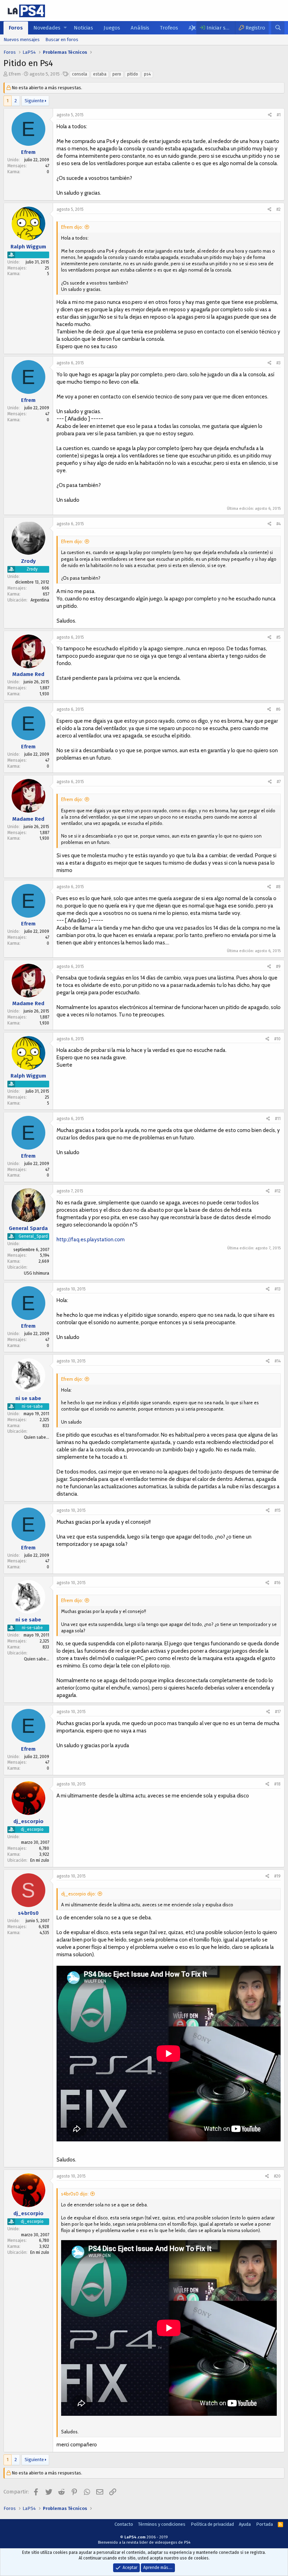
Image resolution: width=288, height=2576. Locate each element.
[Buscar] (278, 28)
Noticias (83, 28)
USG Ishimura (37, 1273)
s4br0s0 (28, 1913)
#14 (278, 1361)
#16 (277, 1583)
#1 (279, 115)
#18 (277, 1784)
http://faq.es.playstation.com (91, 1240)
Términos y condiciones (162, 2524)
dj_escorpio (28, 1821)
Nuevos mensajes (22, 40)
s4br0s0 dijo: (75, 2194)
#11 (278, 1119)
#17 (278, 1712)
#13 (278, 1289)
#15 (278, 1510)
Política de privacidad (212, 2524)
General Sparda (28, 1228)
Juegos (112, 28)
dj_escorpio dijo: (78, 1894)
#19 (277, 1876)
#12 (278, 1191)
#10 (277, 1039)
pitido (133, 74)
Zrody (28, 561)
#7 (279, 782)
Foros (16, 28)
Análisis (140, 28)
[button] (65, 28)
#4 (279, 524)
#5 (279, 637)
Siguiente (34, 101)
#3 (279, 363)
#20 (277, 2176)
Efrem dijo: (72, 227)
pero (117, 74)
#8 (278, 887)
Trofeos (169, 28)
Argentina (40, 600)
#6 (278, 709)
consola (80, 74)
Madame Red (28, 674)
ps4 (147, 74)
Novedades (47, 28)
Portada (264, 2524)
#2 (279, 209)
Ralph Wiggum (28, 247)
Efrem (15, 74)
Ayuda (245, 2524)
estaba (100, 74)
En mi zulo (40, 1860)
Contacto (124, 2524)
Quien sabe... (37, 1437)
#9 (278, 967)
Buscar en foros (62, 40)
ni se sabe (28, 1398)
